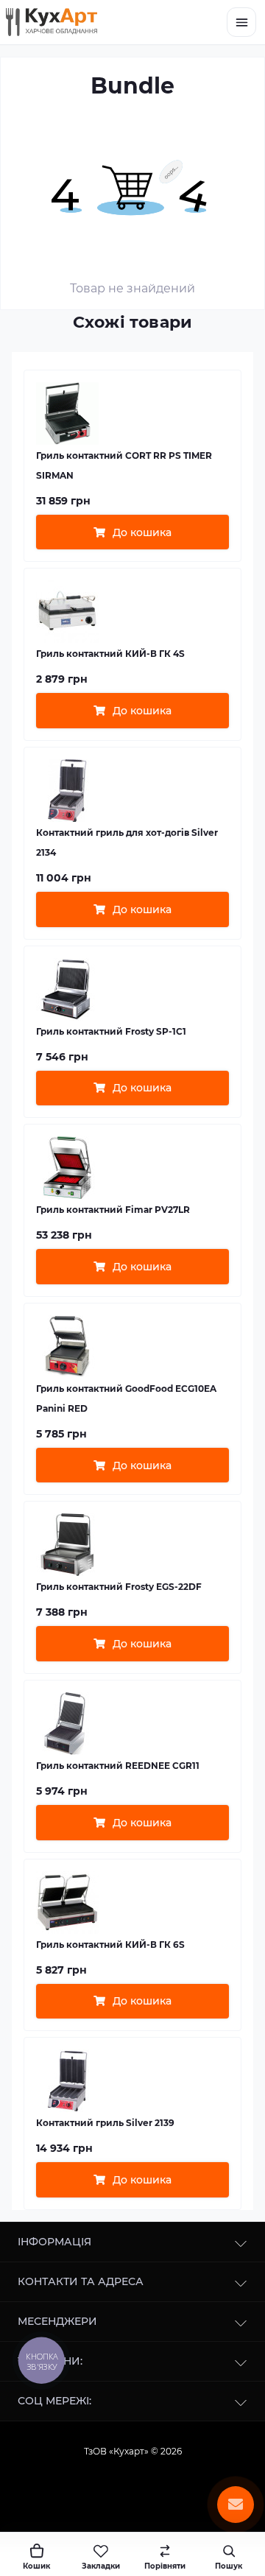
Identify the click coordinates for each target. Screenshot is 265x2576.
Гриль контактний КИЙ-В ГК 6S (110, 1945)
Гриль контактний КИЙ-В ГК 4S (110, 654)
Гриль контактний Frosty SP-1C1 (111, 1031)
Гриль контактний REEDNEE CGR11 (118, 1766)
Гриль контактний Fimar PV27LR (113, 1210)
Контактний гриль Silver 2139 (105, 2123)
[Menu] (241, 22)
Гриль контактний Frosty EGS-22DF (119, 1587)
